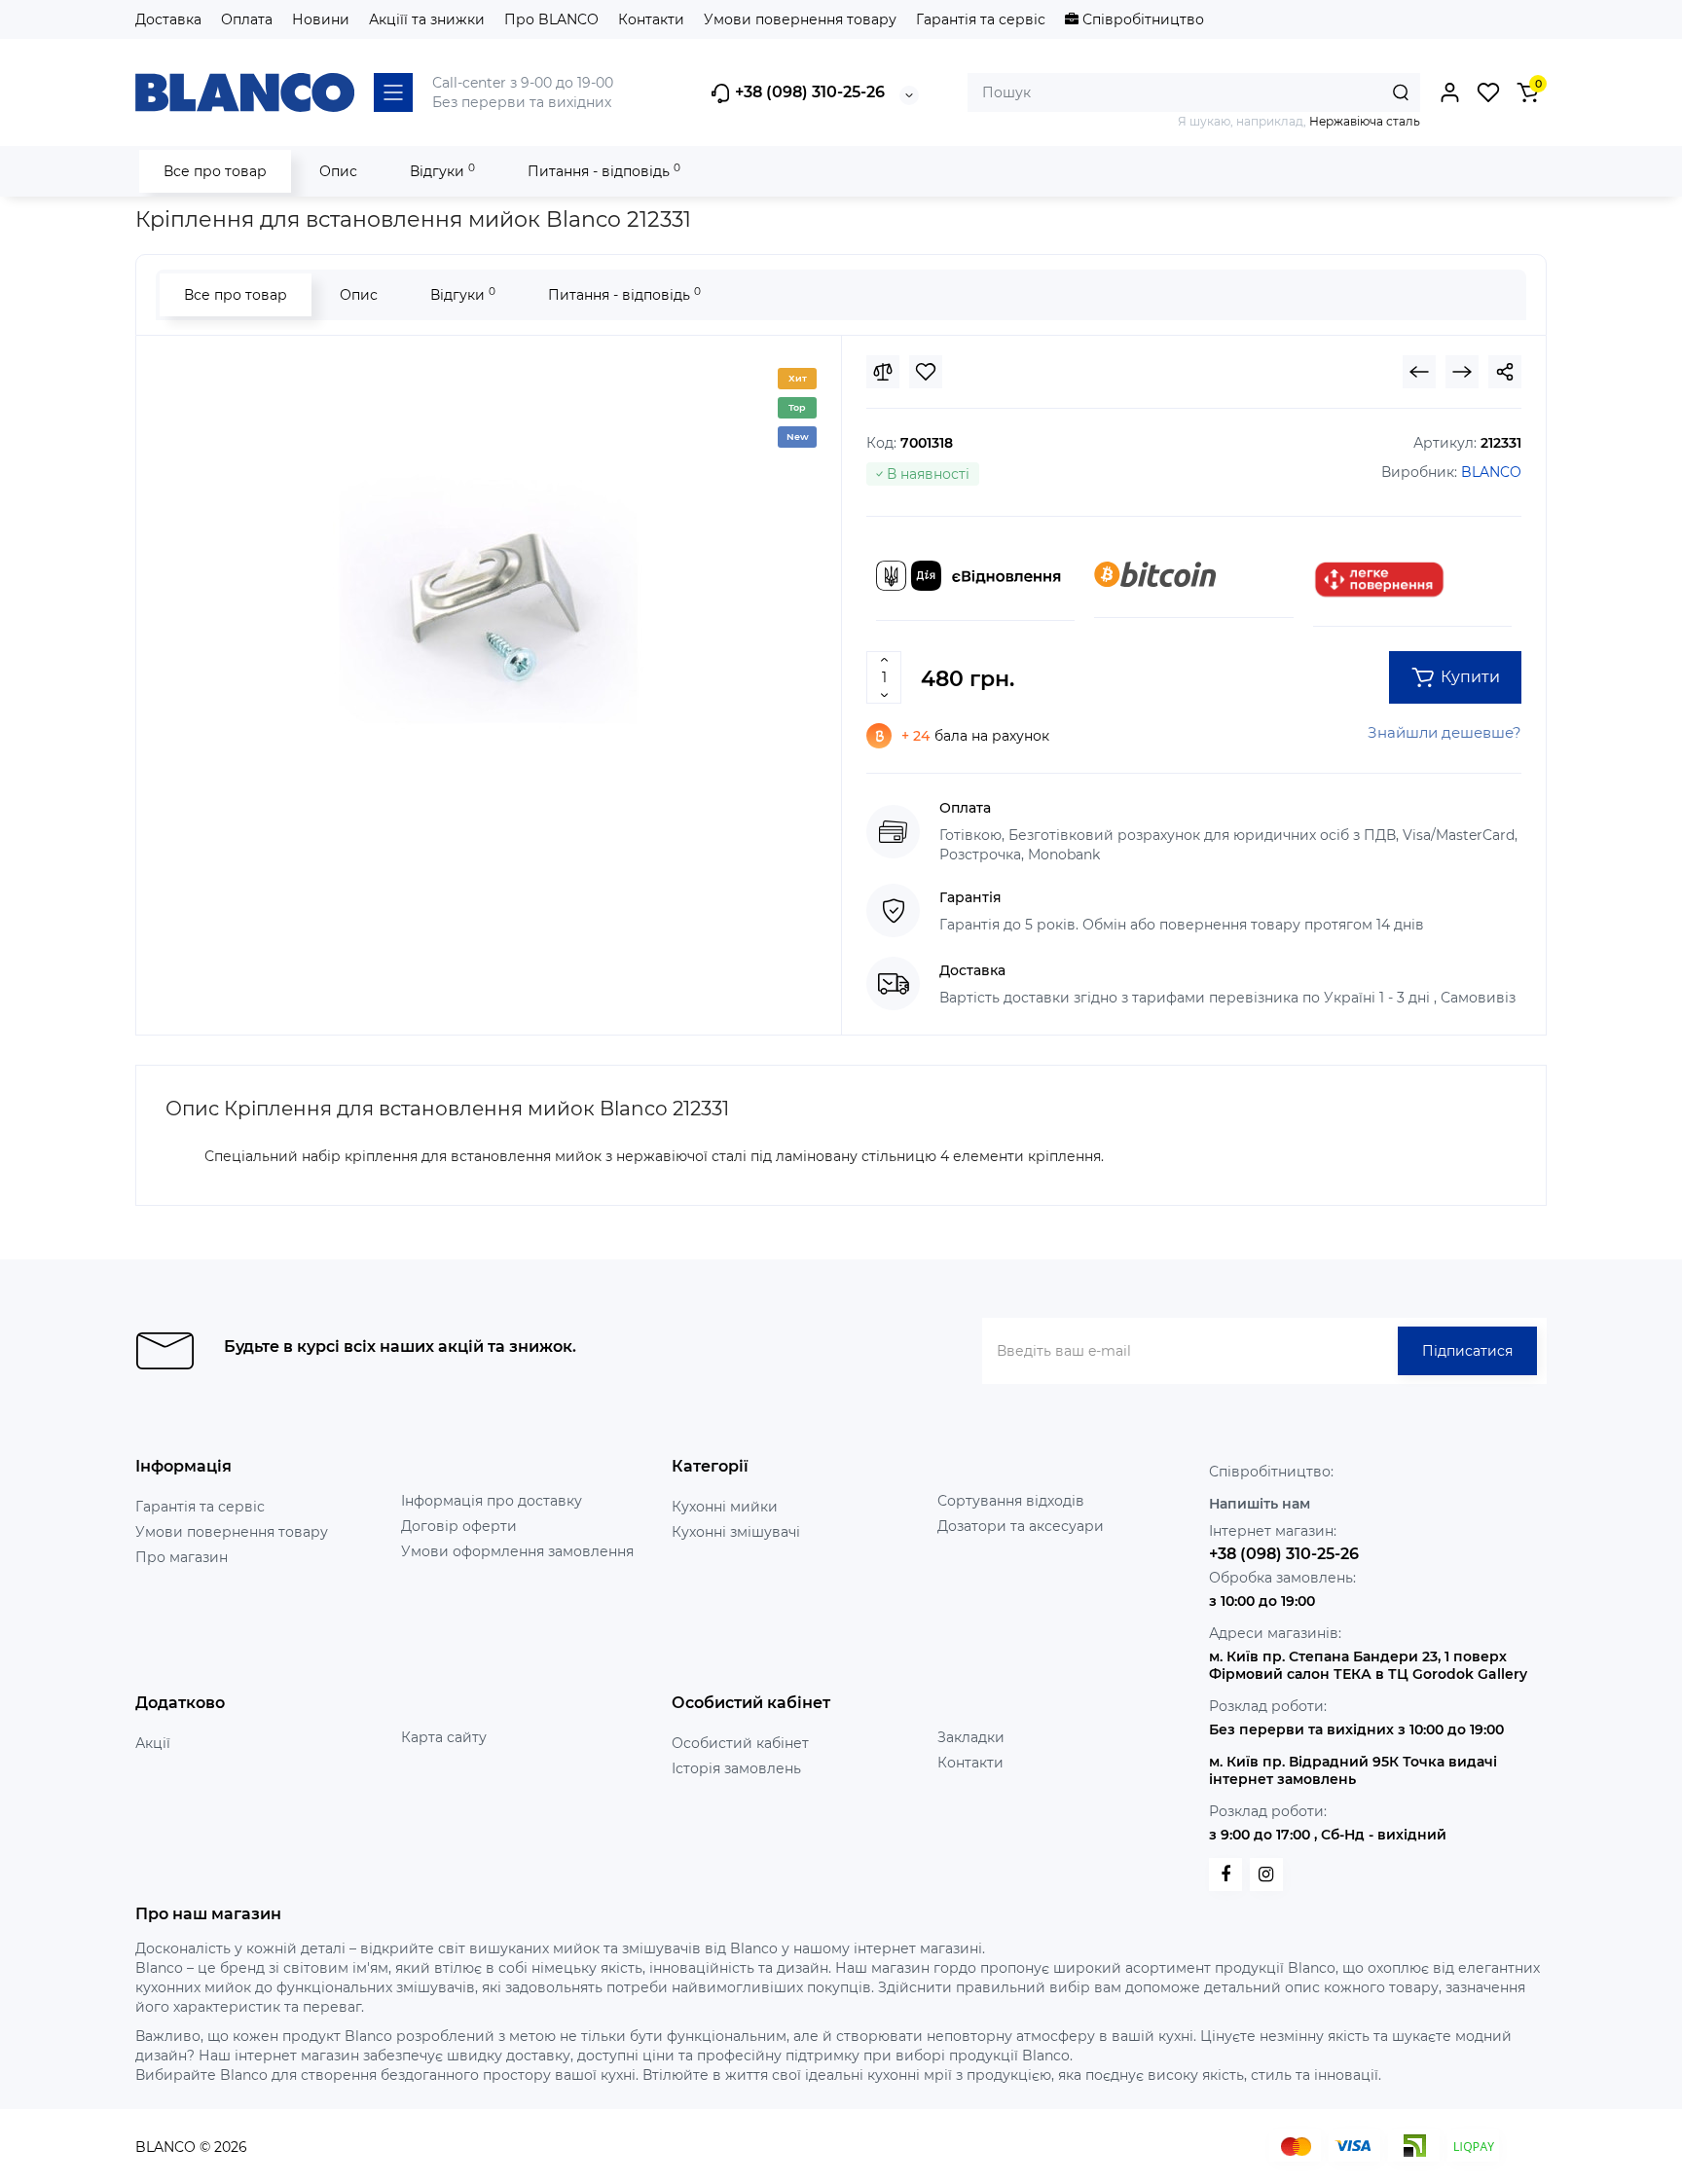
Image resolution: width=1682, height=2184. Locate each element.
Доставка (168, 19)
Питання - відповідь (604, 171)
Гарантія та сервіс (981, 19)
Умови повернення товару (800, 19)
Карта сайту (444, 1737)
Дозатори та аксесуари (1021, 1526)
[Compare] (883, 372)
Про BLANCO (551, 19)
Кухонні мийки (725, 1507)
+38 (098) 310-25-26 (808, 92)
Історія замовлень (736, 1768)
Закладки (971, 1737)
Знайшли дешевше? (1444, 732)
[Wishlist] (926, 372)
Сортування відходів (1011, 1501)
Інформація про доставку (492, 1501)
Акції (153, 1743)
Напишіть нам (1260, 1504)
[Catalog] (393, 92)
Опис (338, 171)
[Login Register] (1449, 92)
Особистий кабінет (740, 1743)
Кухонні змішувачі (736, 1532)
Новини (321, 19)
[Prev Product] (1419, 372)
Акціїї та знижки (427, 19)
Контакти (651, 19)
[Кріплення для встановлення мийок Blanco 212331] (489, 599)
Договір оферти (459, 1526)
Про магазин (182, 1557)
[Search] (1401, 92)
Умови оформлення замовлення (517, 1551)
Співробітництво (1141, 19)
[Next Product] (1462, 372)
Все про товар (215, 171)
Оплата (247, 19)
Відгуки (442, 171)
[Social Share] (1505, 372)
